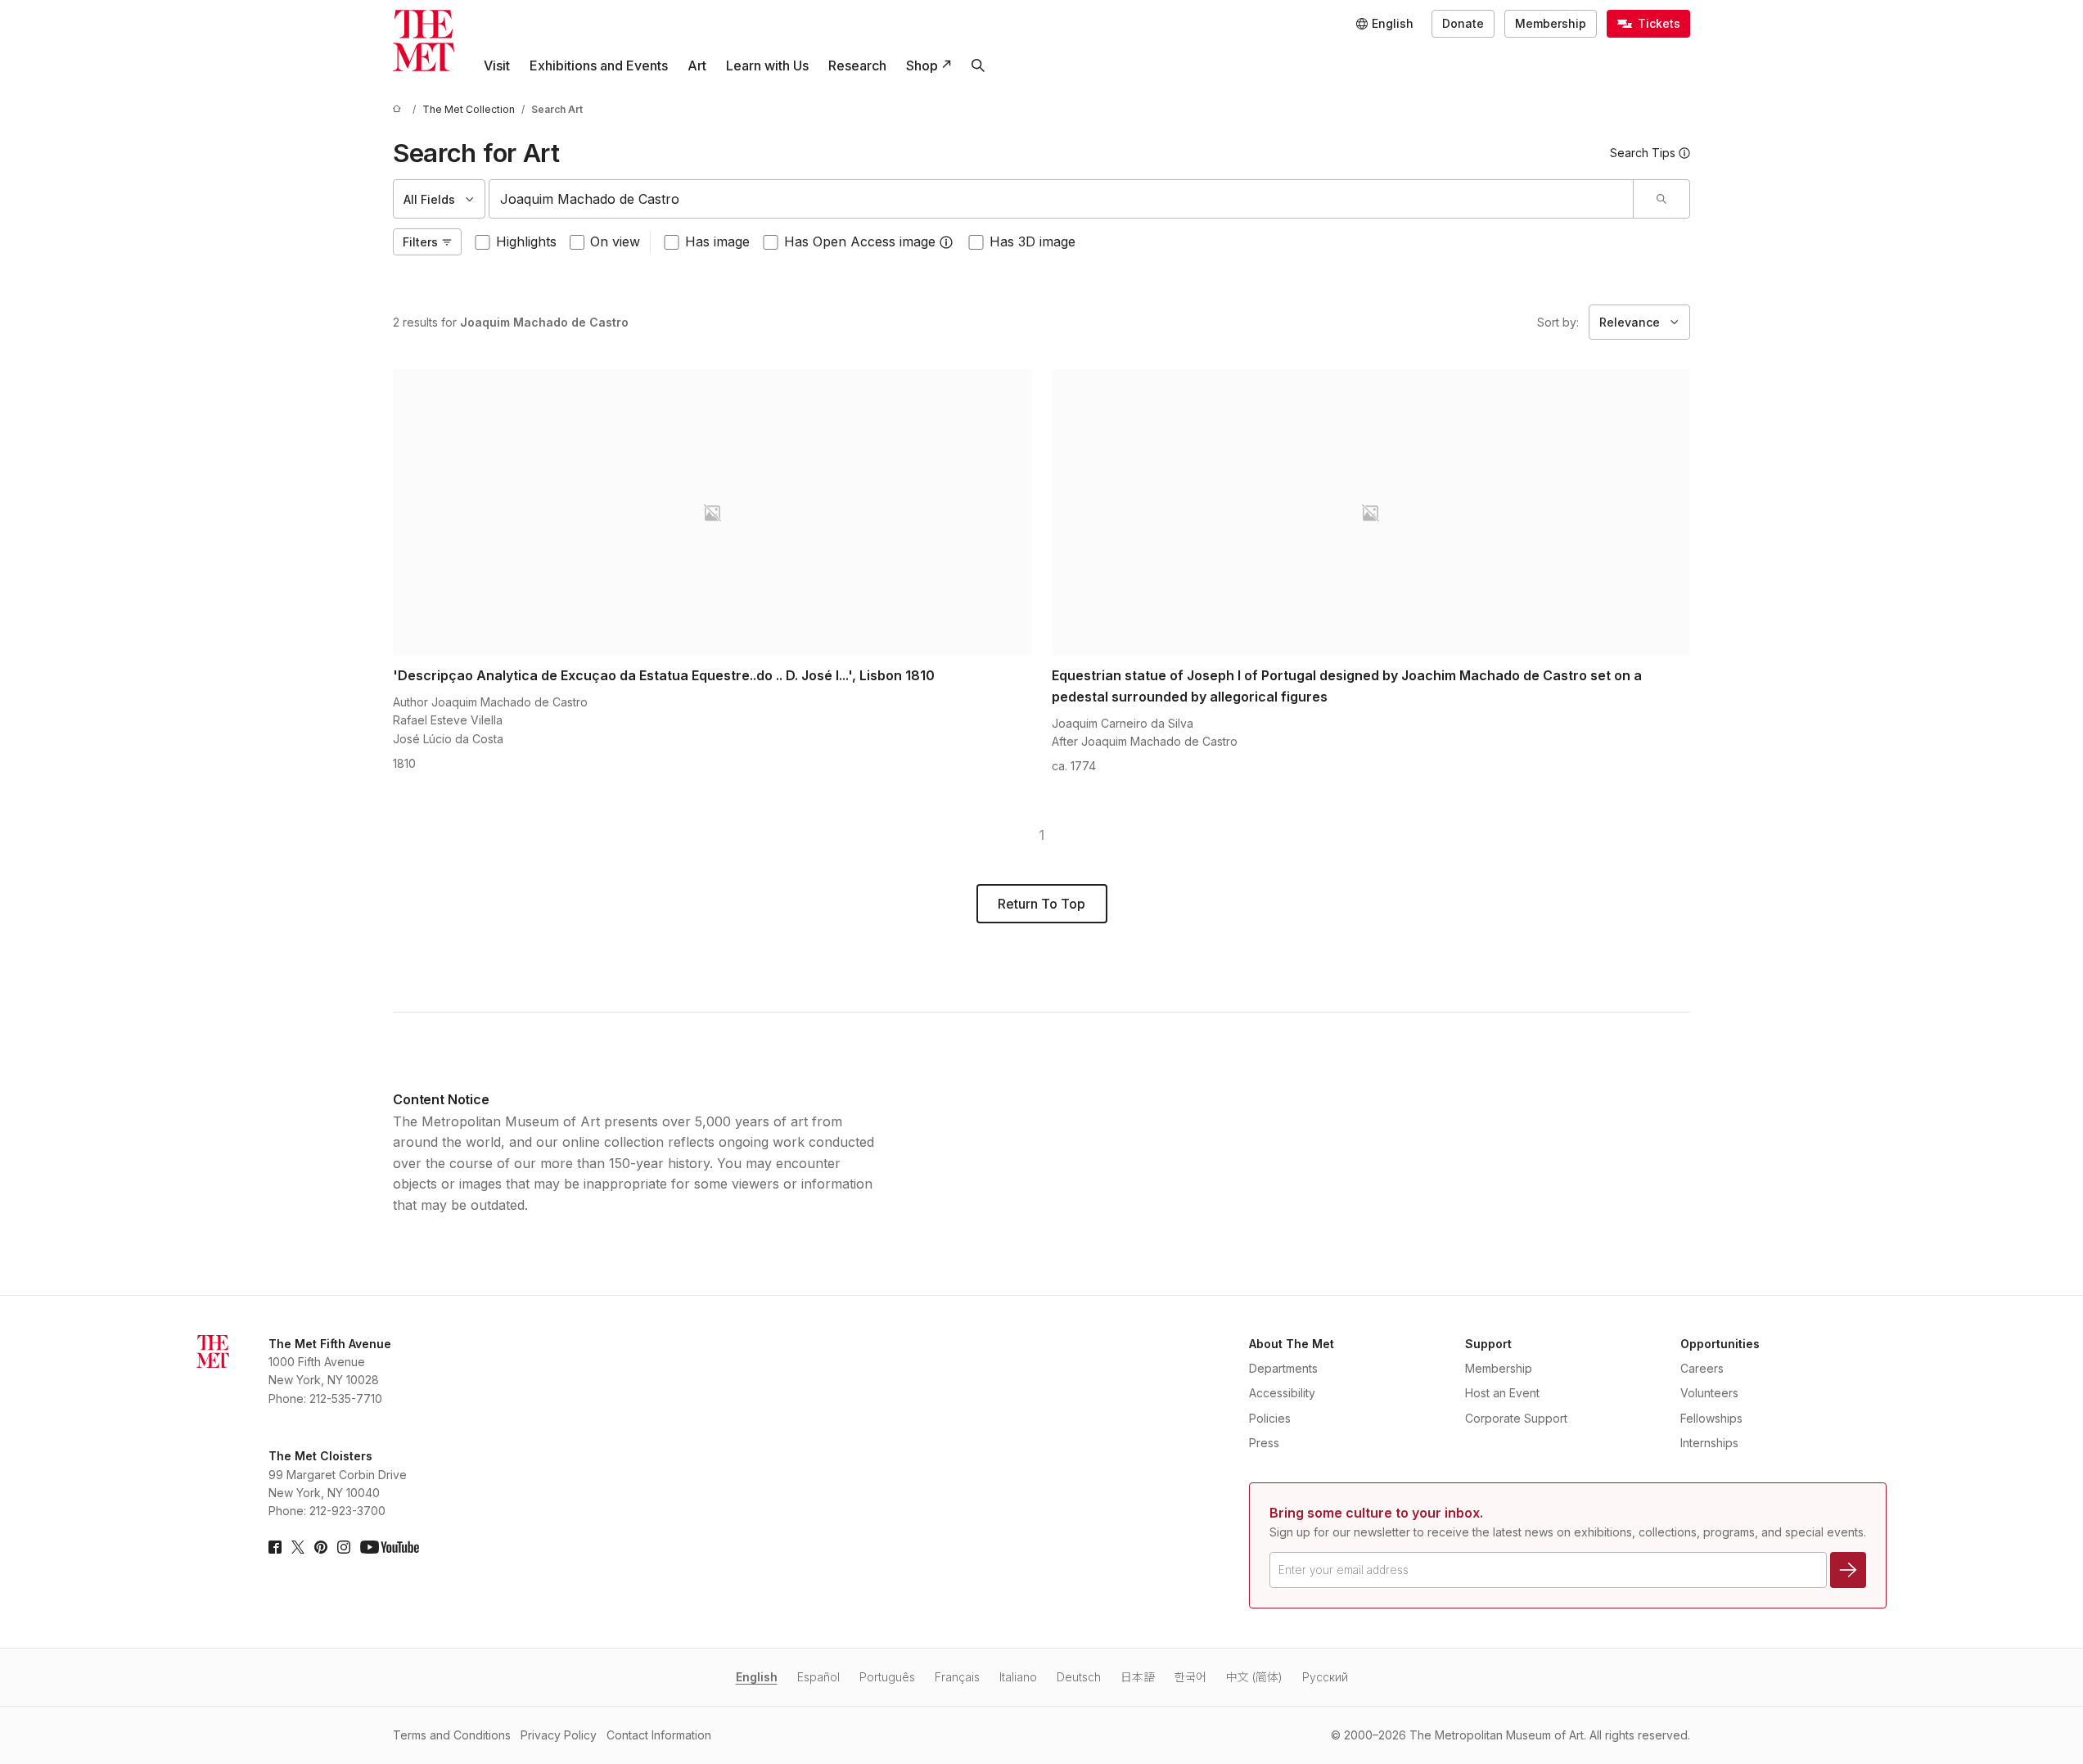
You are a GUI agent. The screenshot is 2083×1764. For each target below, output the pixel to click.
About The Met (1292, 1344)
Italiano (1018, 1677)
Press (1264, 1443)
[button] (946, 242)
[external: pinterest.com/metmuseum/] (321, 1547)
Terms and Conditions (452, 1735)
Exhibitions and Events (599, 65)
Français (957, 1677)
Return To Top (1041, 904)
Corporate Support (1516, 1418)
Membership (1551, 23)
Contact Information (659, 1735)
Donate (1463, 23)
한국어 (1190, 1677)
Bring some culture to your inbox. (1376, 1513)
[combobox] (1061, 199)
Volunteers (1709, 1393)
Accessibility (1282, 1393)
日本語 (1138, 1677)
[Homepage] (424, 41)
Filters (420, 242)
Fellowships (1711, 1418)
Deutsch (1079, 1677)
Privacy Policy (559, 1735)
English (757, 1677)
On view (615, 241)
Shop (922, 65)
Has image (717, 241)
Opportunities (1720, 1344)
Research (857, 65)
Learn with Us (767, 65)
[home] (399, 109)
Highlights (526, 241)
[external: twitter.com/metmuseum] (298, 1547)
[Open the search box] (978, 65)
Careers (1702, 1368)
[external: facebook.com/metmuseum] (275, 1547)
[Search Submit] (1661, 199)
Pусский (1325, 1677)
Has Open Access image (860, 241)
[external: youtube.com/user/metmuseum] (390, 1547)
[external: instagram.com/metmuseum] (344, 1547)
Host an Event (1502, 1393)
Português (887, 1677)
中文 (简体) (1254, 1677)
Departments (1283, 1368)
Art (697, 65)
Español (818, 1677)
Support (1488, 1344)
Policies (1270, 1418)
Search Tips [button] (1643, 153)
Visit (497, 65)
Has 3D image (1032, 241)
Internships (1709, 1443)
